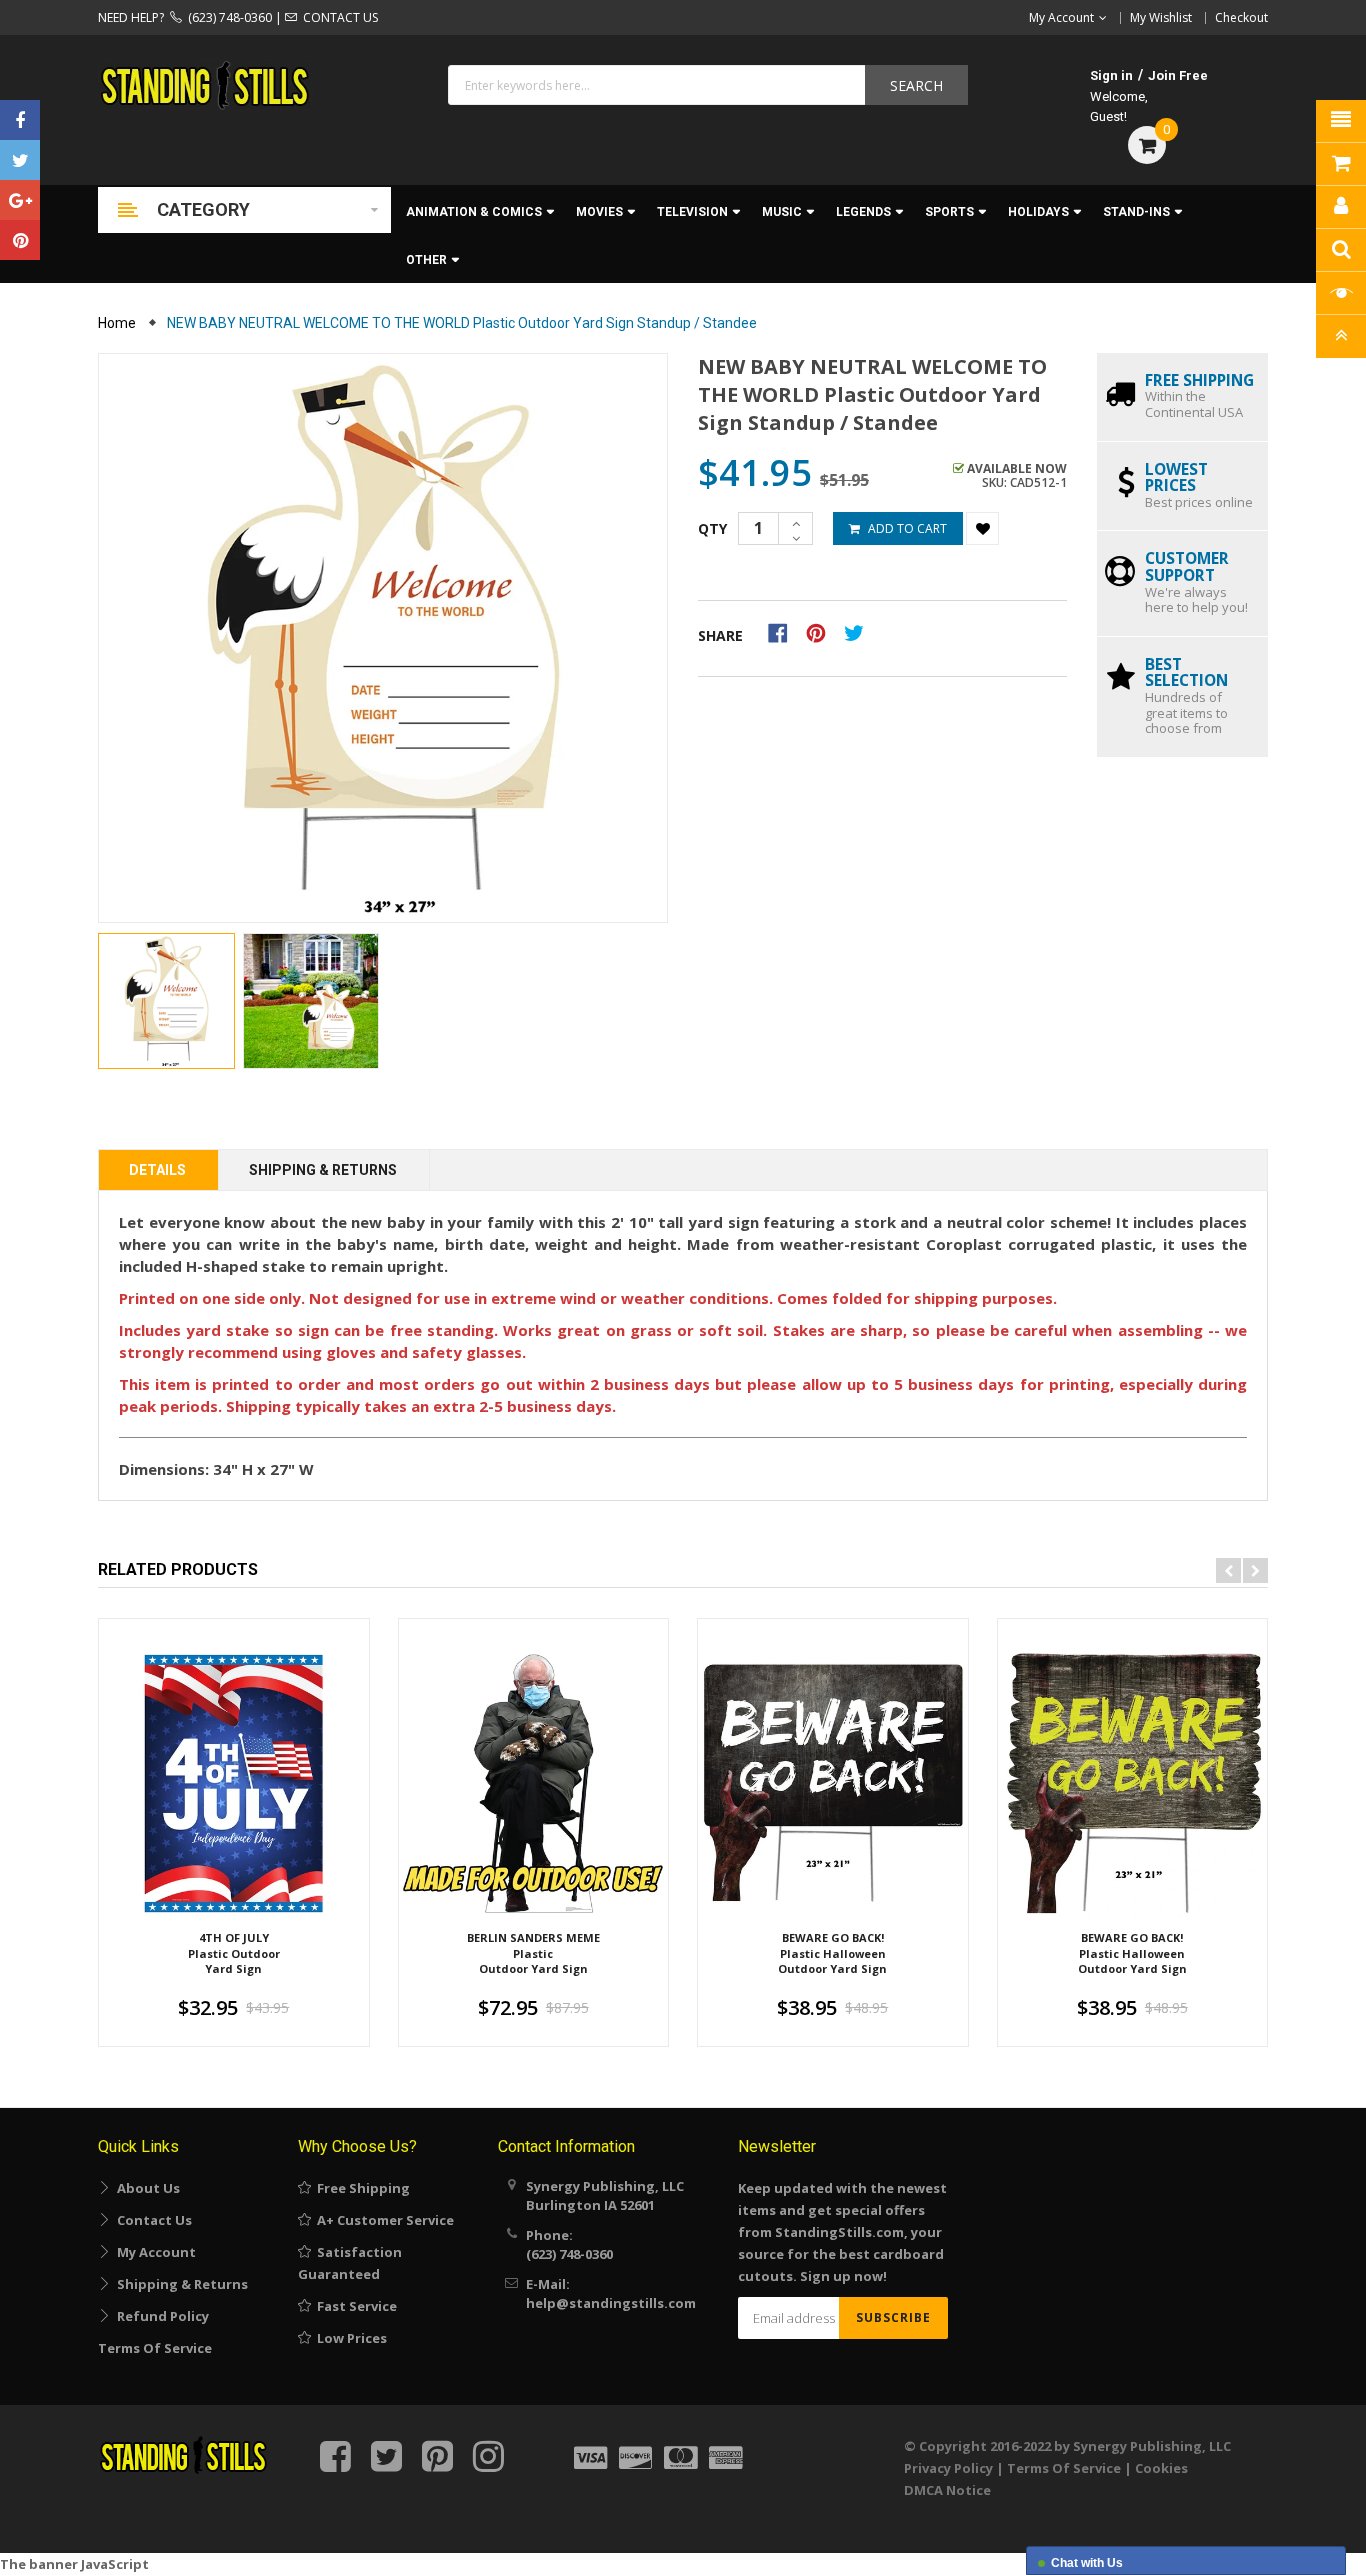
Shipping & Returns (323, 1170)
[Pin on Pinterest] (822, 632)
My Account (153, 2252)
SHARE (720, 635)
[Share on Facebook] (784, 632)
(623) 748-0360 (227, 17)
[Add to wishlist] (982, 528)
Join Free (1178, 75)
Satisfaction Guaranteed (350, 2263)
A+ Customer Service (382, 2220)
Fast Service (354, 2306)
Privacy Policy (948, 2468)
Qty (712, 528)
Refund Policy (160, 2316)
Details (157, 1170)
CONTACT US (337, 17)
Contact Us (151, 2220)
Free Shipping (360, 2188)
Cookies (1161, 2468)
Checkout (1241, 17)
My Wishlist (1161, 17)
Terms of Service (155, 2348)
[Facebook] (20, 120)
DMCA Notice (947, 2490)
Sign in (1111, 75)
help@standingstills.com (611, 2303)
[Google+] (20, 200)
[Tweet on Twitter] (859, 632)
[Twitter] (20, 160)
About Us (145, 2188)
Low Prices (349, 2338)
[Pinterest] (20, 240)
